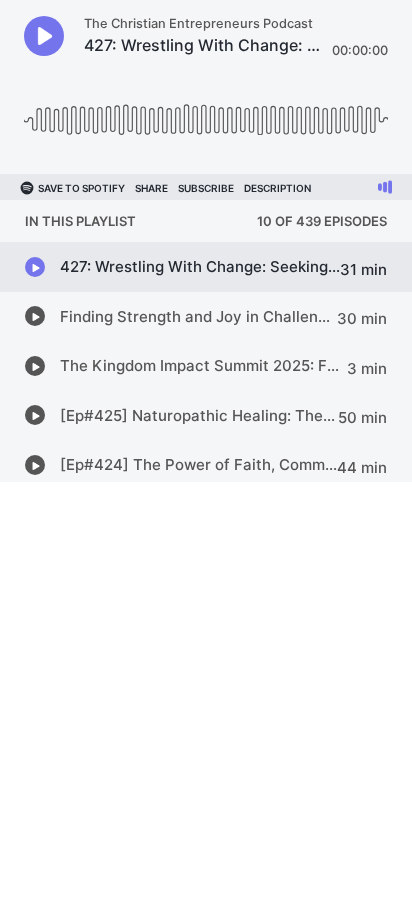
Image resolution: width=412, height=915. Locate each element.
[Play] (44, 36)
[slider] (206, 112)
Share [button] (151, 188)
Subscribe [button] (206, 188)
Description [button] (277, 188)
